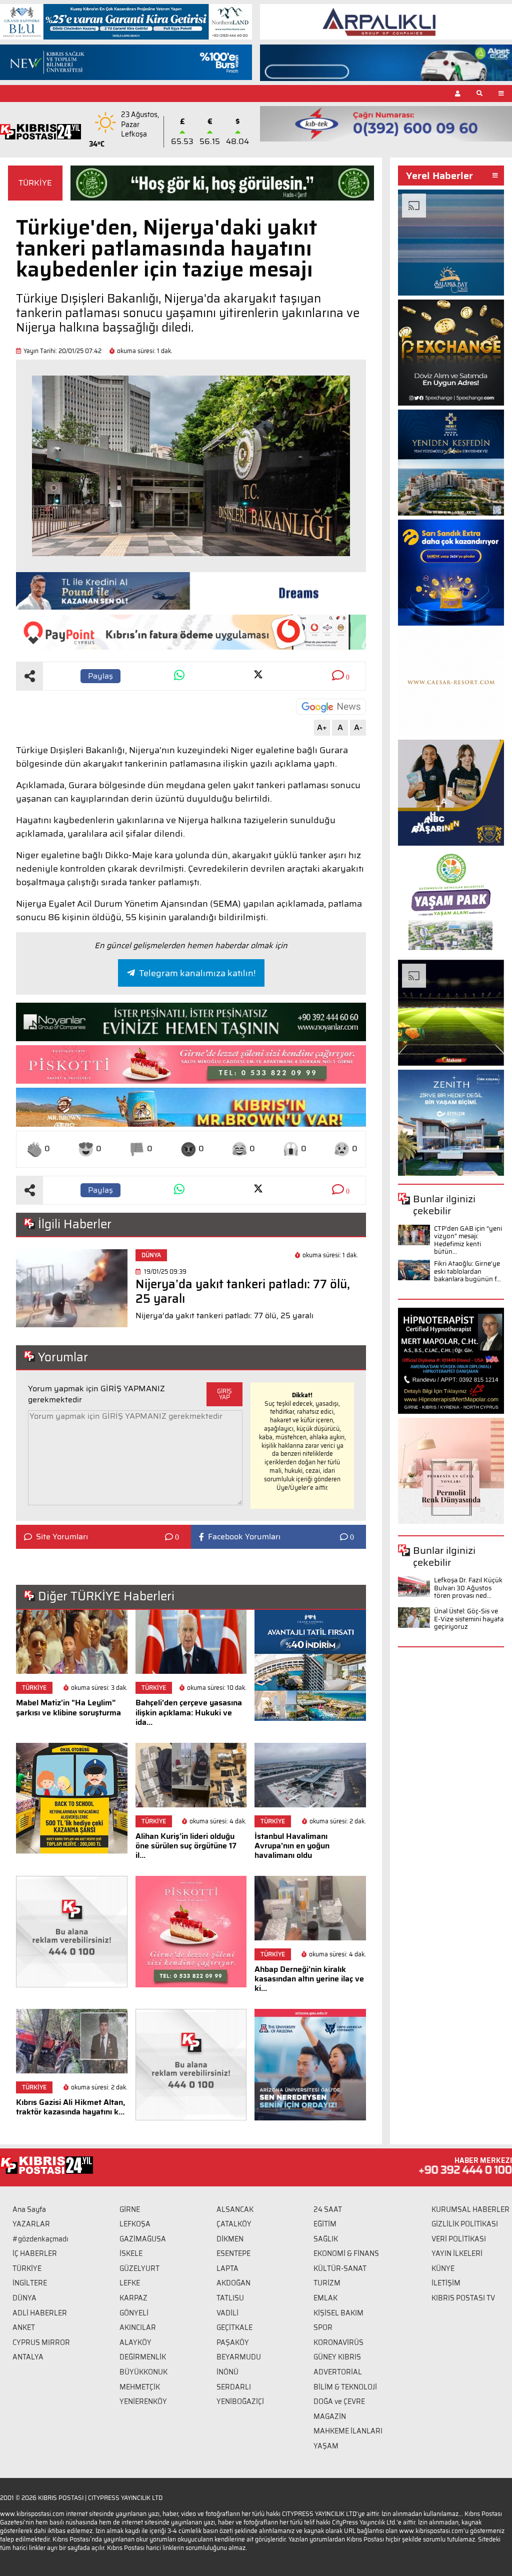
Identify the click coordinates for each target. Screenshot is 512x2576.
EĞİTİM (325, 2224)
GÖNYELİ (134, 2313)
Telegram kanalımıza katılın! (197, 973)
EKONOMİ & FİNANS (346, 2253)
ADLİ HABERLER (40, 2313)
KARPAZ (133, 2298)
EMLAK (325, 2298)
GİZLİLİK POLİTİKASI (465, 2224)
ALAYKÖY (135, 2342)
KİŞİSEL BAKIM (338, 2313)
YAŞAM (326, 2446)
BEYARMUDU (239, 2357)
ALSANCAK (235, 2209)
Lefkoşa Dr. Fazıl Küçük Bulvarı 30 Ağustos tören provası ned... (468, 1588)
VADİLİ (227, 2313)
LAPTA (227, 2268)
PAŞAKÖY (233, 2342)
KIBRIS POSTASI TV (463, 2298)
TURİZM (327, 2283)
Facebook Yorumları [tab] (244, 1537)
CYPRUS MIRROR (41, 2342)
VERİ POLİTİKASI (459, 2239)
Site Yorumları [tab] (62, 1537)
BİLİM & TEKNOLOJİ (345, 2387)
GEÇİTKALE (234, 2327)
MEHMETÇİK (140, 2387)
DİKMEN (230, 2239)
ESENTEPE (233, 2253)
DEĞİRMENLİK (143, 2357)
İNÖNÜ (227, 2372)
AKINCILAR (138, 2327)
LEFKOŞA (135, 2224)
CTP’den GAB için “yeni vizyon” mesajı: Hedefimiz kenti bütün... (468, 1240)
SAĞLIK (326, 2239)
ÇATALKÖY (234, 2224)
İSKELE (131, 2253)
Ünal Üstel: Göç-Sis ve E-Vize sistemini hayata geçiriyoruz (469, 1619)
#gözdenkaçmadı (40, 2239)
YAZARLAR (31, 2224)
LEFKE (130, 2283)
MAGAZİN (330, 2416)
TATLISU (230, 2298)
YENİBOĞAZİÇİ (240, 2401)
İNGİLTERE (30, 2283)
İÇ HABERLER (35, 2253)
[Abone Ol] (331, 707)
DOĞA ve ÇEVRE (339, 2401)
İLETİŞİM (446, 2283)
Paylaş (100, 676)
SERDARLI (234, 2387)
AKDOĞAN (233, 2283)
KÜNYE (443, 2268)
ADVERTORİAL (338, 2372)
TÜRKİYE (35, 183)
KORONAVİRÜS (338, 2342)
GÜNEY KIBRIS (337, 2357)
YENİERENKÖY (143, 2401)
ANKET (24, 2327)
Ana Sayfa (29, 2209)
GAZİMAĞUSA (143, 2239)
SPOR (323, 2327)
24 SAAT (328, 2209)
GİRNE (130, 2209)
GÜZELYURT (139, 2268)
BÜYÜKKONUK (143, 2372)
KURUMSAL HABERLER (470, 2209)
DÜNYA (24, 2298)
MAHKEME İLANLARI (348, 2431)
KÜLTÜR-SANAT (340, 2268)
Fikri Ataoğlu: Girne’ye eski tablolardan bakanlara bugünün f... (467, 1271)
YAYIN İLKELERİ (457, 2253)
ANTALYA (28, 2357)
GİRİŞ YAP (224, 1394)
